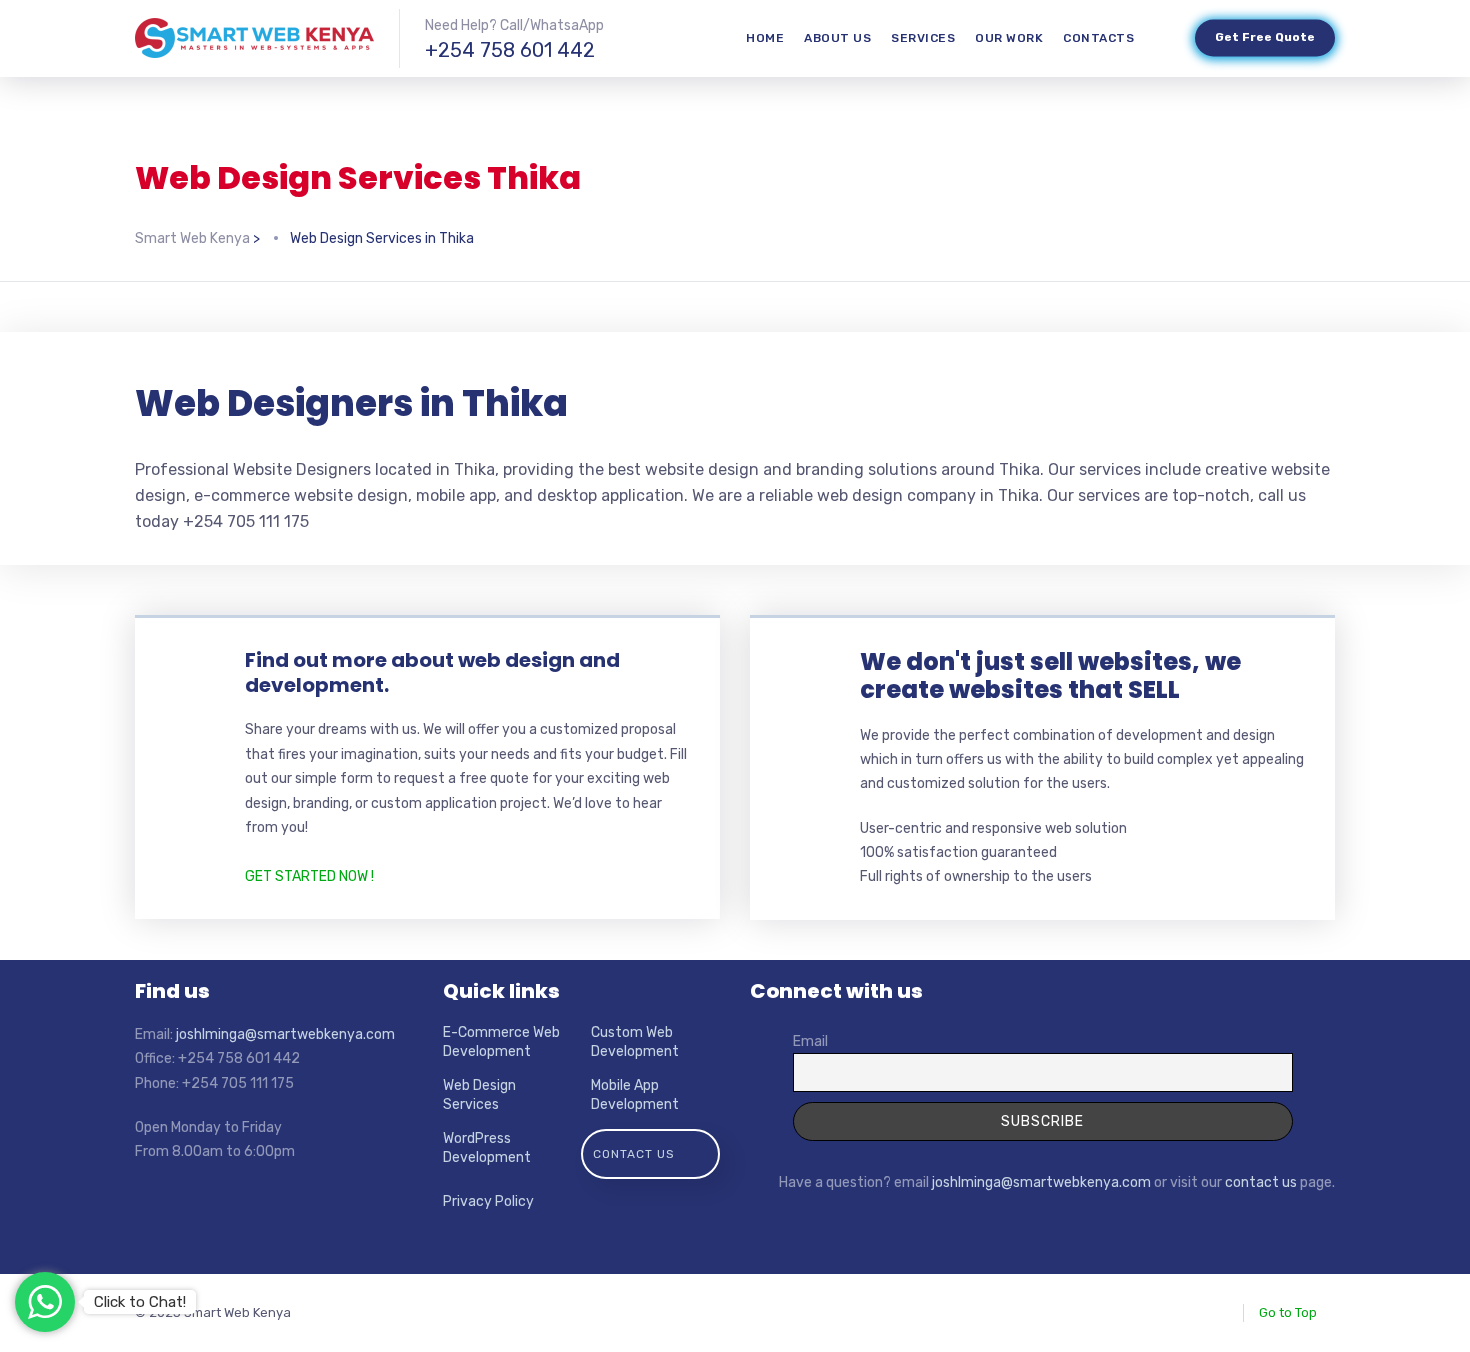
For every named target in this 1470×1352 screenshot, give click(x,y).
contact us (1261, 1182)
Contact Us (634, 1154)
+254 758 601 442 (510, 50)
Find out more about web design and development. (432, 672)
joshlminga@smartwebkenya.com (285, 1034)
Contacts (1098, 38)
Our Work (1009, 38)
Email (810, 1041)
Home (765, 38)
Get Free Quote (1265, 38)
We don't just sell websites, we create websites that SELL (1050, 675)
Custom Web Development (635, 1042)
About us (837, 38)
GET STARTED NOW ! (309, 876)
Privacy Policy (488, 1201)
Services (923, 38)
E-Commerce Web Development (501, 1042)
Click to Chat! (140, 1302)
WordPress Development (487, 1148)
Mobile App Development (635, 1095)
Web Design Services (479, 1095)
